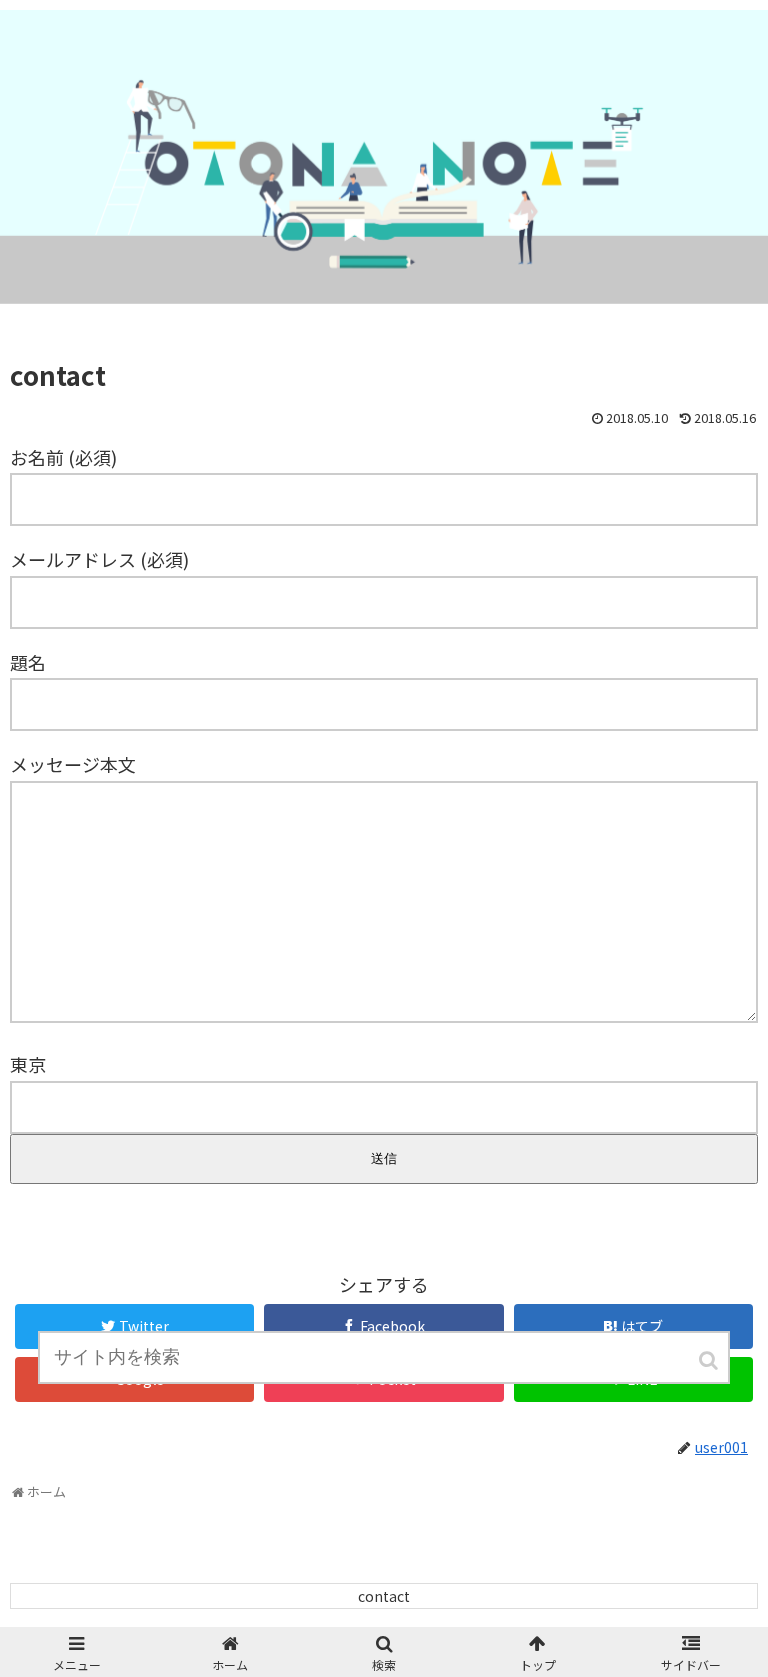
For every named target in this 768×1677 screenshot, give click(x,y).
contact (384, 1596)
